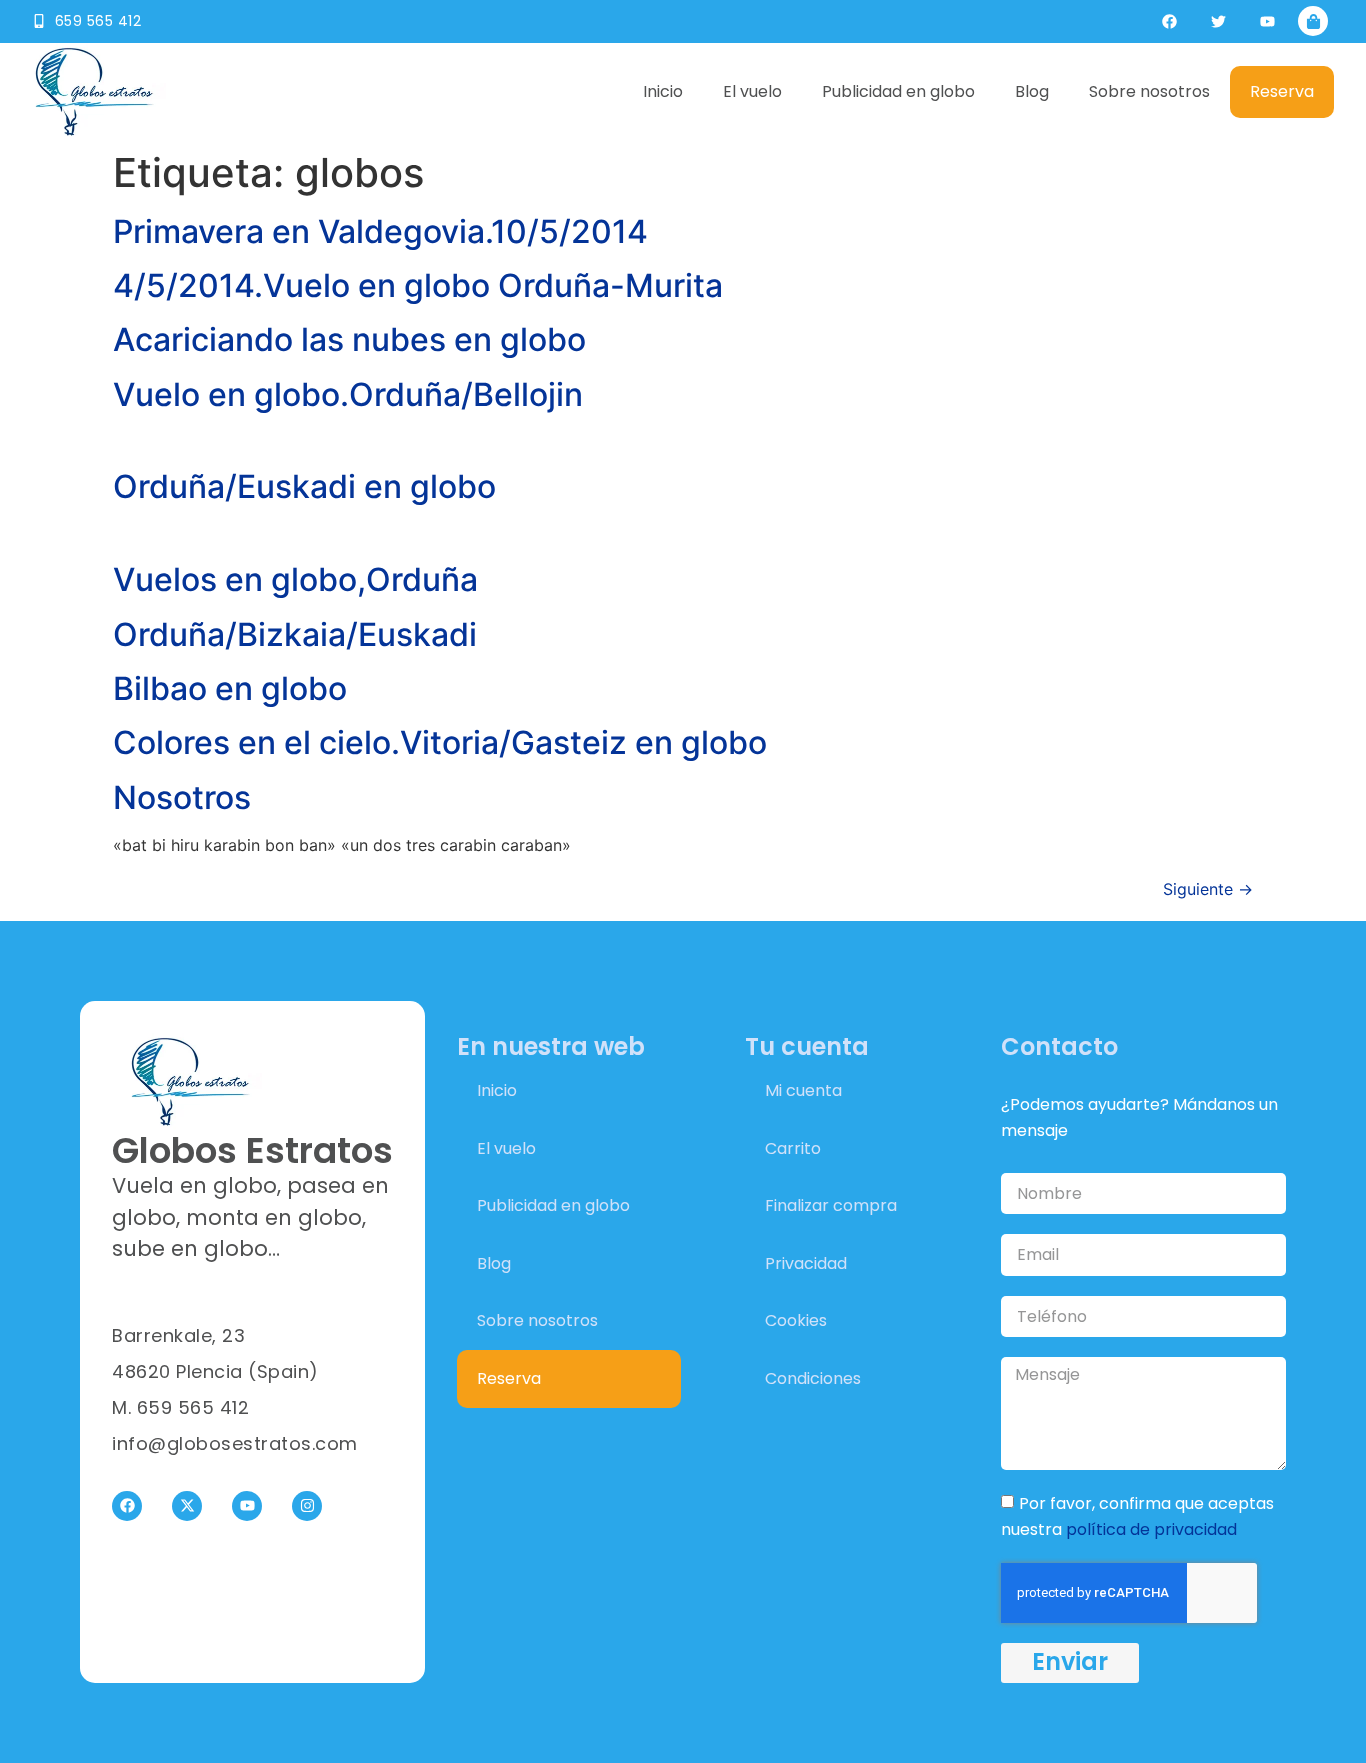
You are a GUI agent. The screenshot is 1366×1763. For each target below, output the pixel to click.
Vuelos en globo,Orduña (295, 579)
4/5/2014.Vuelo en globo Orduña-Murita (418, 285)
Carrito (793, 1148)
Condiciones (813, 1378)
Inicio (663, 91)
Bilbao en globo (230, 688)
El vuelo (752, 91)
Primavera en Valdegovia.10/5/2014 (380, 231)
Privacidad (806, 1263)
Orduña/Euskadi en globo (304, 486)
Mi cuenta (803, 1090)
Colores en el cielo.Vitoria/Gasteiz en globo (440, 742)
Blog (1032, 91)
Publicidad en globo (898, 91)
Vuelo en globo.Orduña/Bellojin (348, 394)
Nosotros (182, 797)
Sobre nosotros (1149, 91)
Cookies (796, 1320)
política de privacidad (1151, 1529)
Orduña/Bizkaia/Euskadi (295, 634)
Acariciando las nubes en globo (349, 339)
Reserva (1282, 91)
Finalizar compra (831, 1205)
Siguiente (1208, 889)
